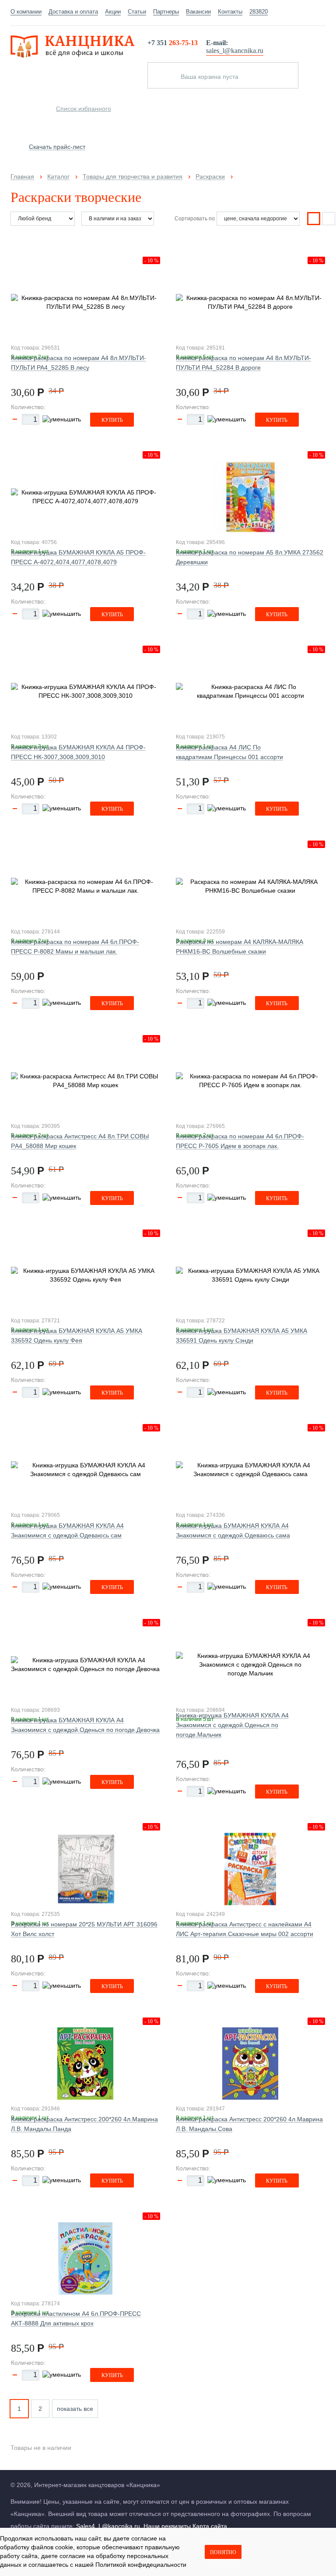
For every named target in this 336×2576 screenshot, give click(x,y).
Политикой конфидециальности (141, 2565)
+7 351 (173, 43)
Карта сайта (210, 2526)
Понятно (223, 2552)
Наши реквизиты (167, 2526)
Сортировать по (195, 219)
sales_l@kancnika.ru (235, 51)
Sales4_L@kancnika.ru (108, 2526)
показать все (75, 2409)
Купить (112, 420)
